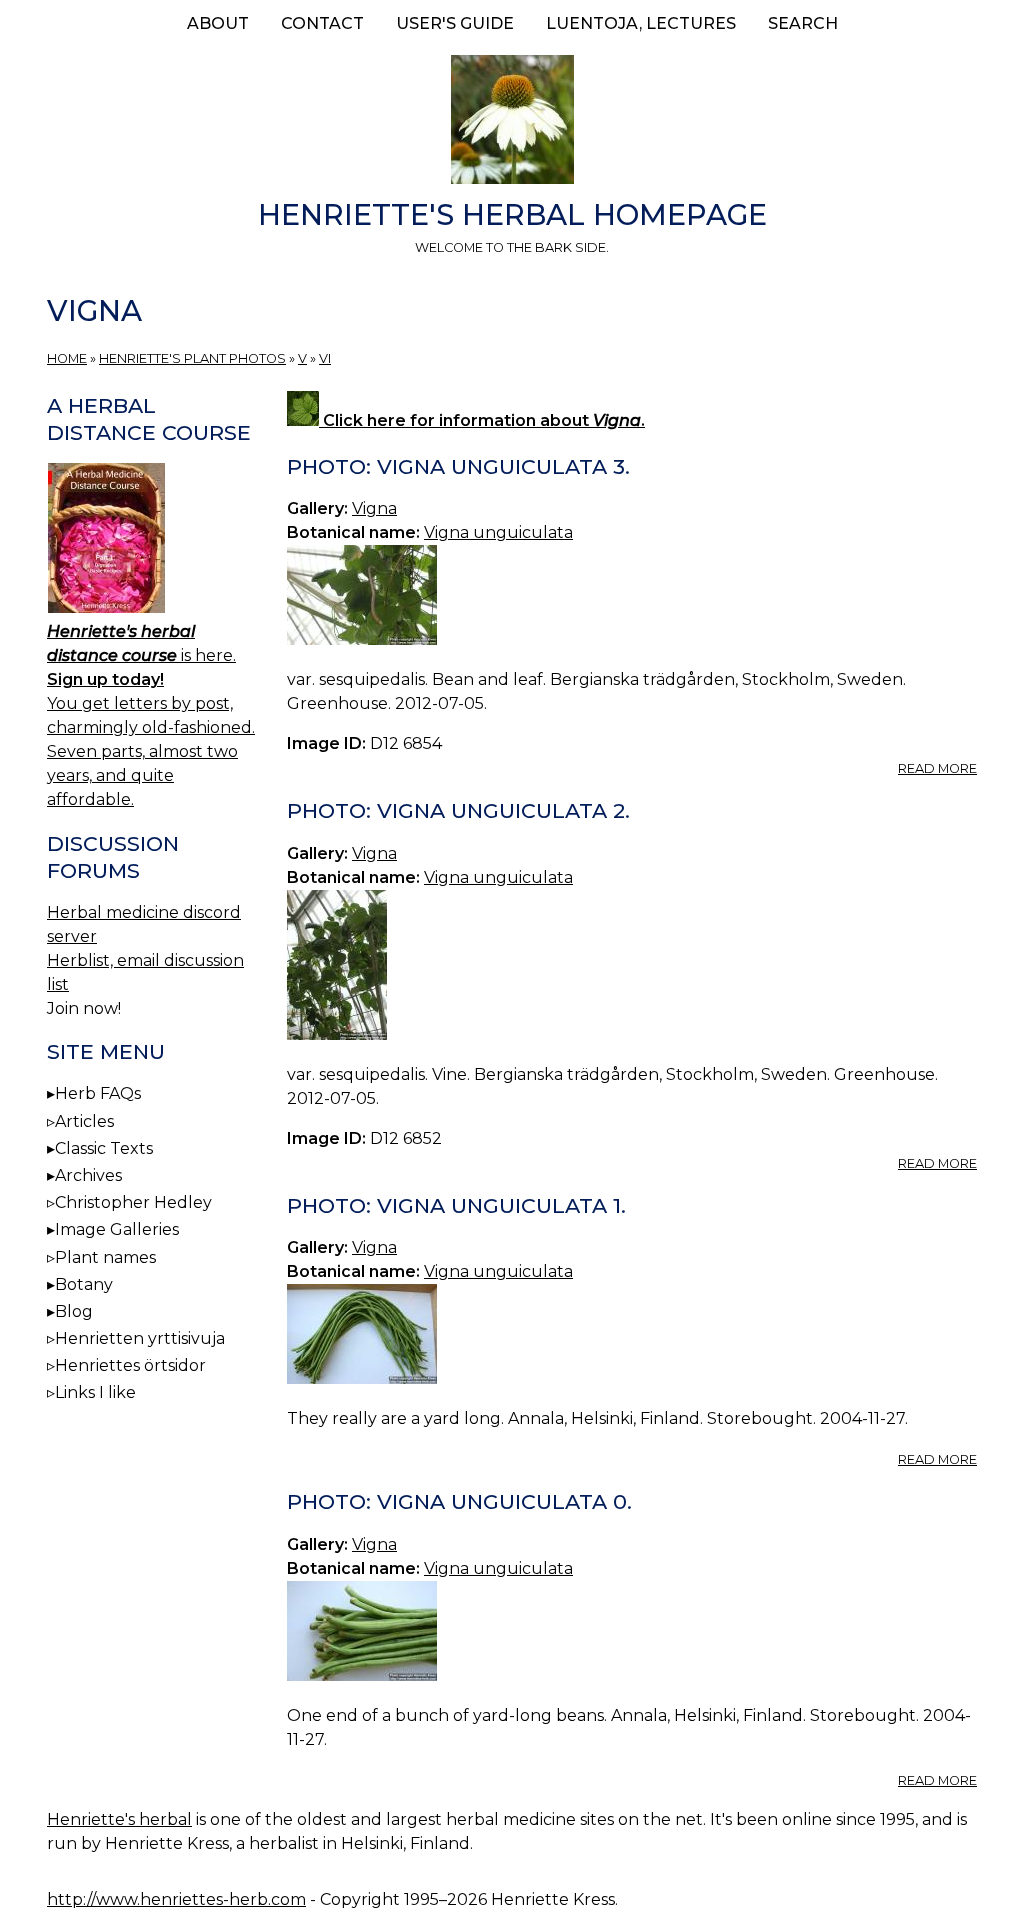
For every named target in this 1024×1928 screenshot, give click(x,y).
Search (803, 23)
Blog (74, 1311)
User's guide (455, 23)
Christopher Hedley (133, 1202)
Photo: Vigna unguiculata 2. (458, 810)
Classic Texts (104, 1148)
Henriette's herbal (119, 1819)
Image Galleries (117, 1229)
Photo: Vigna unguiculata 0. (459, 1501)
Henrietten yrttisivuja (140, 1338)
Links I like (95, 1392)
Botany (84, 1284)
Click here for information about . (482, 420)
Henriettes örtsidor (130, 1365)
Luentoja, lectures (641, 23)
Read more (937, 768)
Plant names (105, 1257)
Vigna (374, 508)
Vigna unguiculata (498, 532)
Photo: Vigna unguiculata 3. (458, 466)
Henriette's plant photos (192, 358)
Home (67, 358)
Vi (325, 358)
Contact (322, 23)
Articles (84, 1121)
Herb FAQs (98, 1093)
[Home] (512, 123)
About (218, 23)
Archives (88, 1175)
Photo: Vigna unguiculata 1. (456, 1205)
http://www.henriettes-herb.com (176, 1899)
